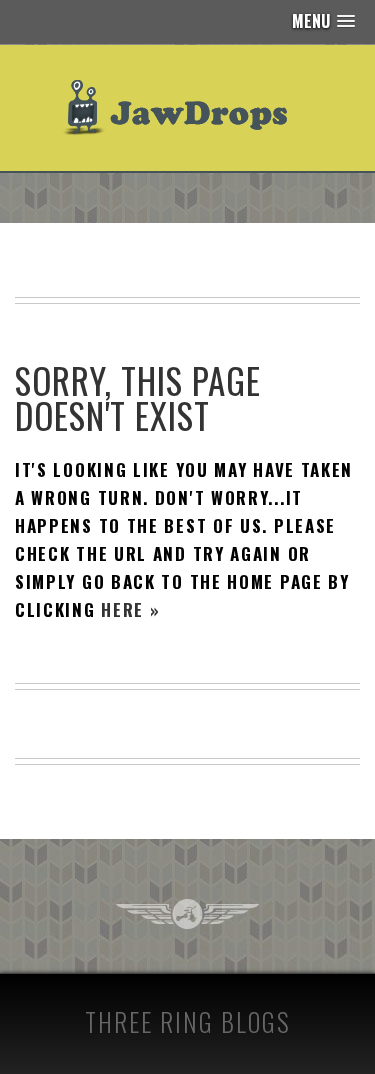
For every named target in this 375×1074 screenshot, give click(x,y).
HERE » (130, 609)
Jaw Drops (187, 108)
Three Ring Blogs (188, 1021)
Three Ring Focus (187, 914)
